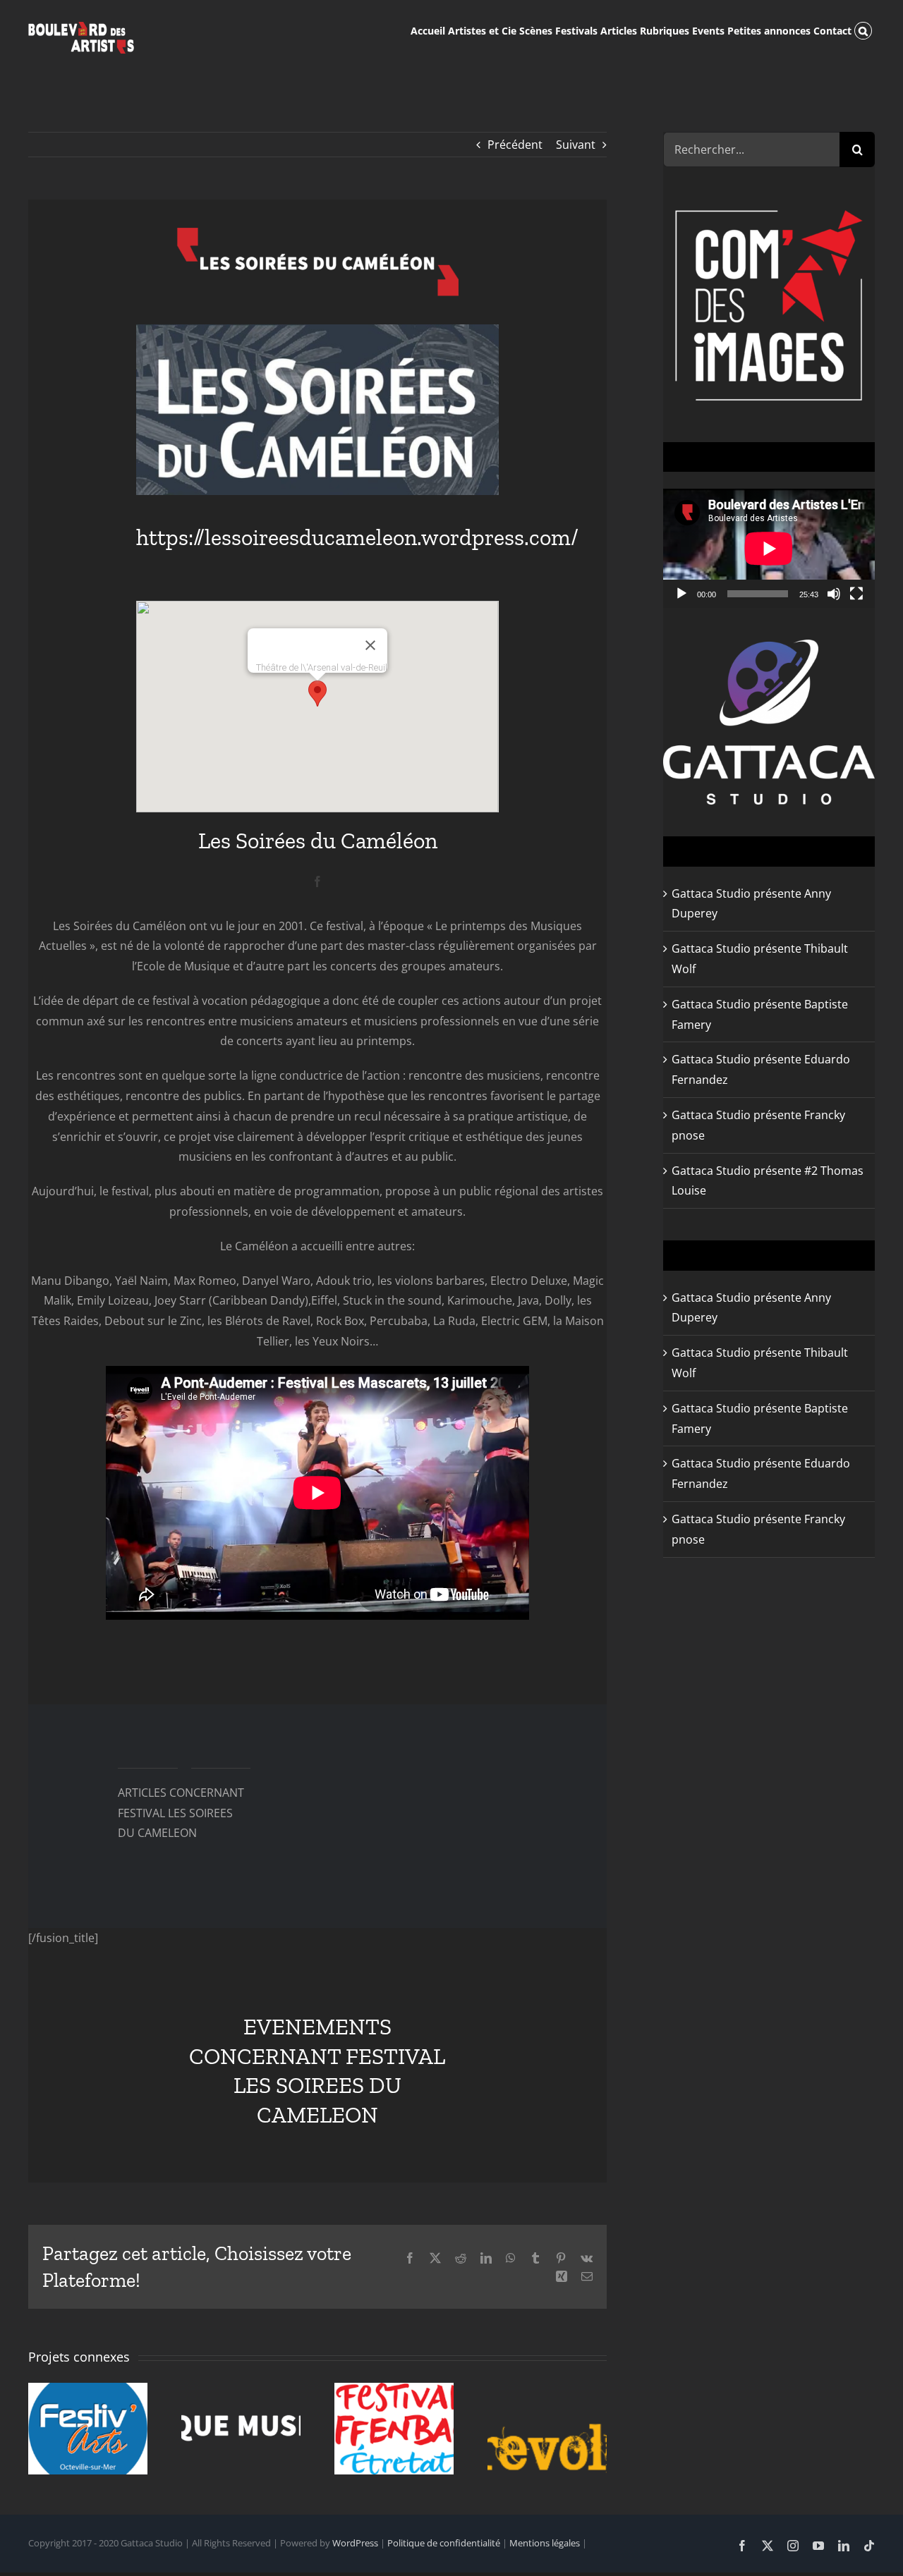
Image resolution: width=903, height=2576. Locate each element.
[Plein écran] (856, 594)
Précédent (515, 145)
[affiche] (317, 330)
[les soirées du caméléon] (317, 233)
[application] (769, 548)
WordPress (355, 2543)
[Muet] (834, 594)
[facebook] (317, 881)
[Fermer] (370, 645)
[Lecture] (681, 594)
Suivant (576, 145)
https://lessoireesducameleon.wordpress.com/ (357, 537)
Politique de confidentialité (444, 2543)
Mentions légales (545, 2543)
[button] (863, 30)
